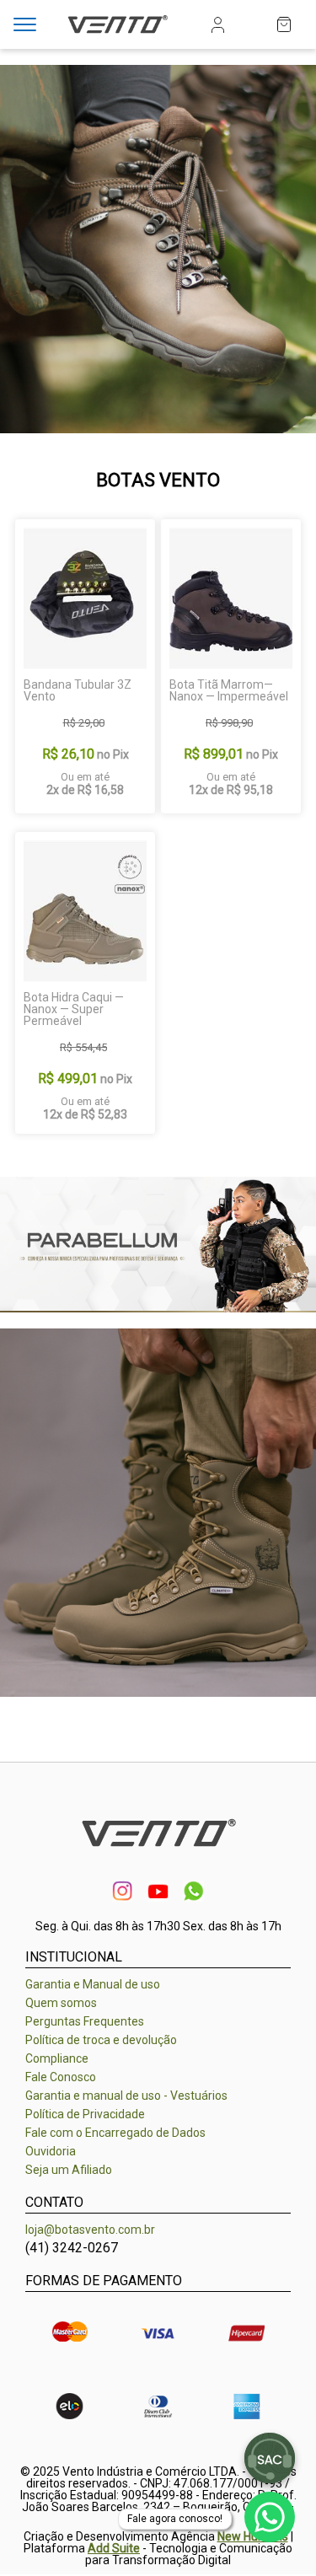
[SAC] (270, 2458)
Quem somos (61, 2003)
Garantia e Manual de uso (93, 1984)
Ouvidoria (51, 2151)
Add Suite (114, 2548)
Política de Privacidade (85, 2114)
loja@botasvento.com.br (90, 2230)
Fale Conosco (61, 2077)
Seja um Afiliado (69, 2170)
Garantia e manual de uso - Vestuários (126, 2096)
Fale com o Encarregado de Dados (115, 2133)
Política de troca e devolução (101, 2040)
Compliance (57, 2058)
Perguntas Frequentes (85, 2021)
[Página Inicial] (118, 35)
